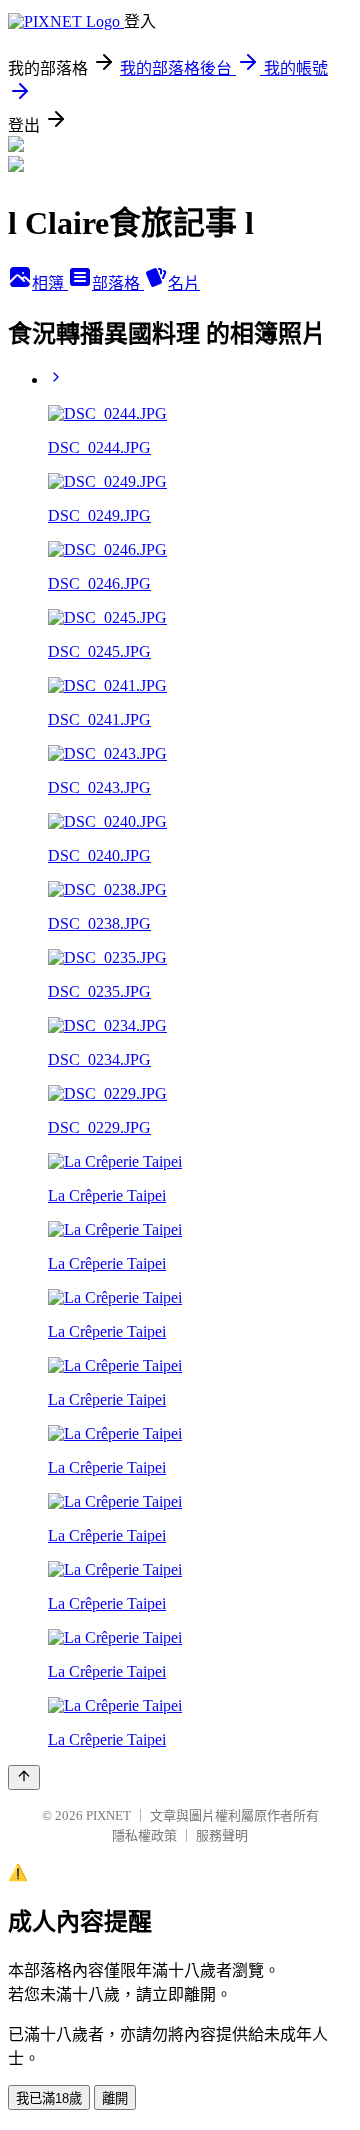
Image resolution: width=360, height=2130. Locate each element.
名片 (184, 283)
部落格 (118, 283)
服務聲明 (222, 1835)
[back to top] (24, 1777)
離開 (115, 2098)
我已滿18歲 (49, 2098)
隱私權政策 (144, 1835)
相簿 (50, 283)
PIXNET (108, 1815)
